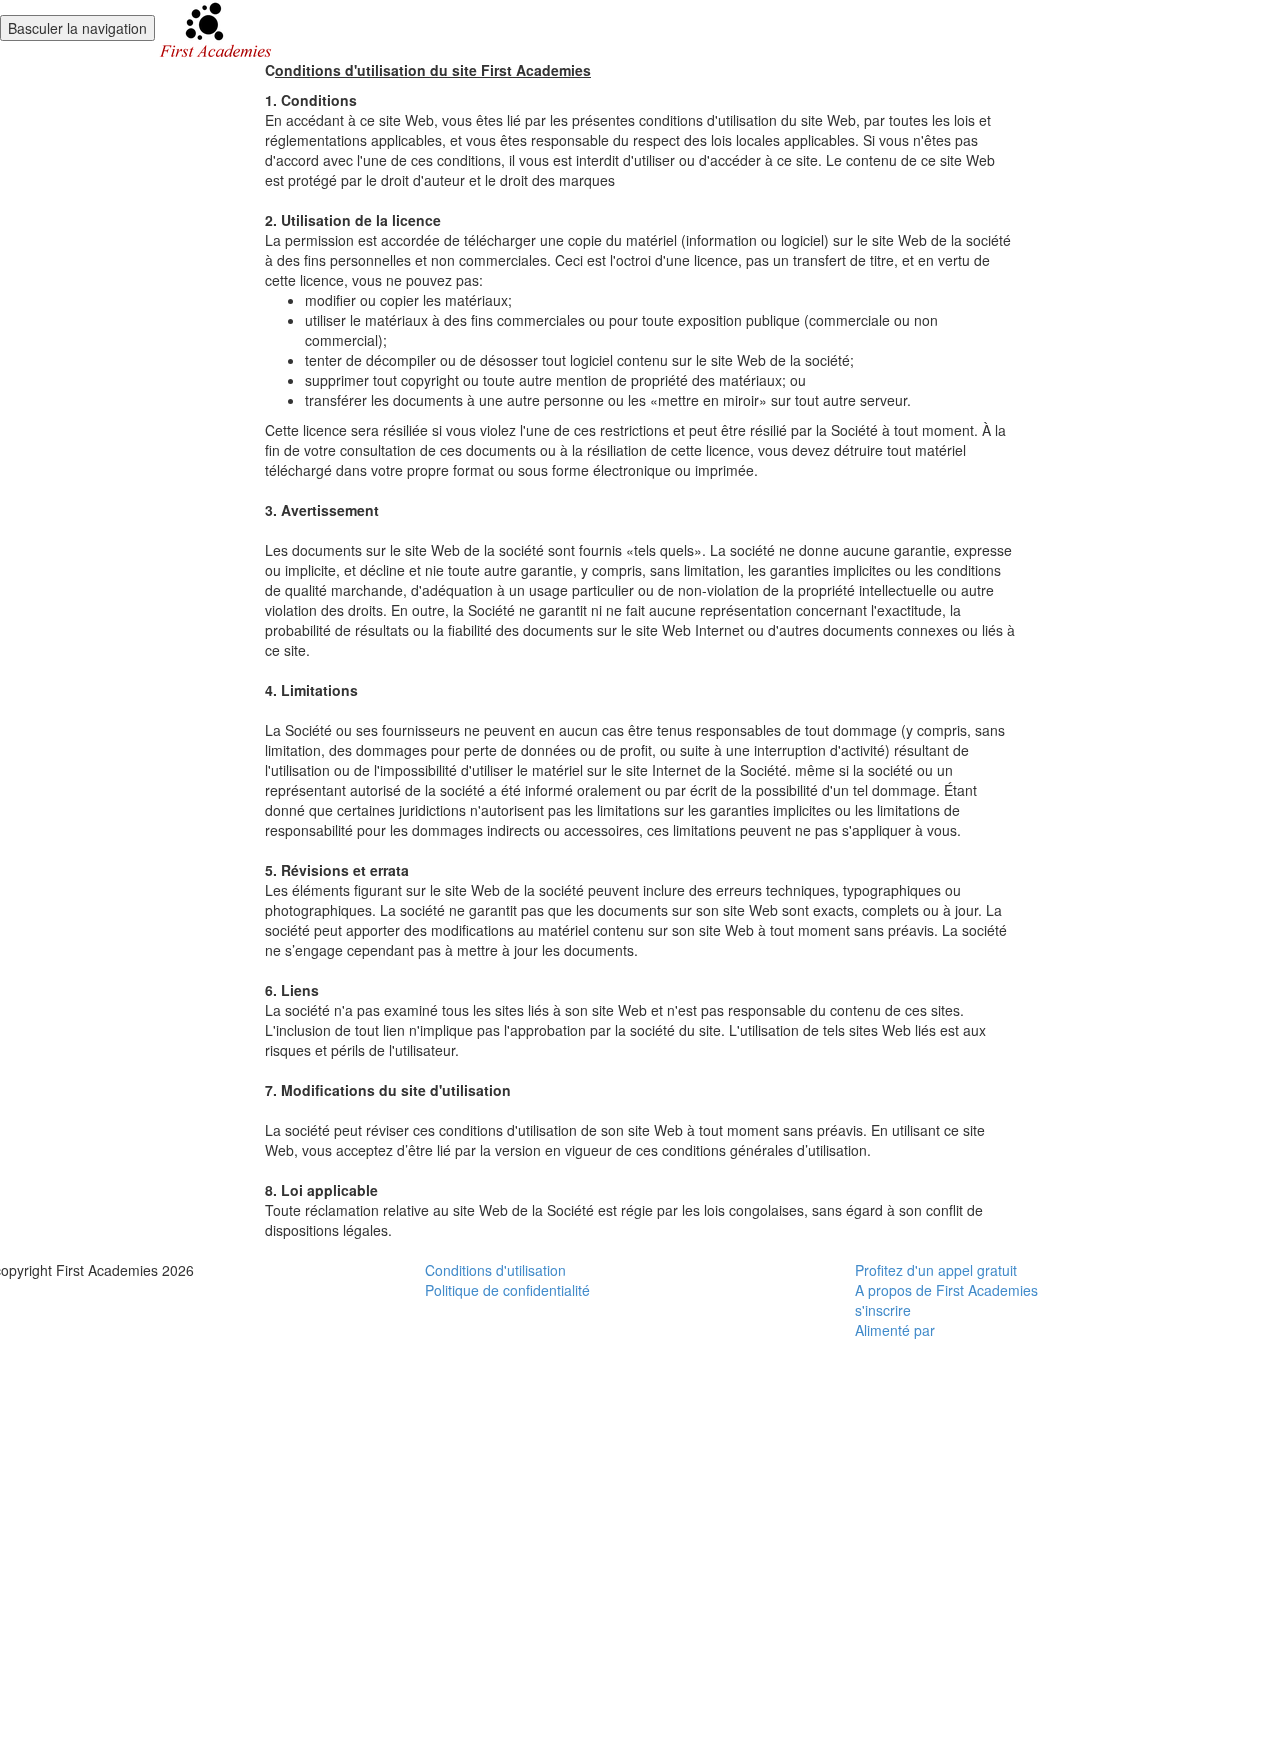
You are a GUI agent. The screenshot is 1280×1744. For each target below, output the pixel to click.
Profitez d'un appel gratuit (936, 1270)
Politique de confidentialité (507, 1290)
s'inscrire (883, 1310)
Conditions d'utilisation (495, 1270)
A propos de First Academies (946, 1290)
